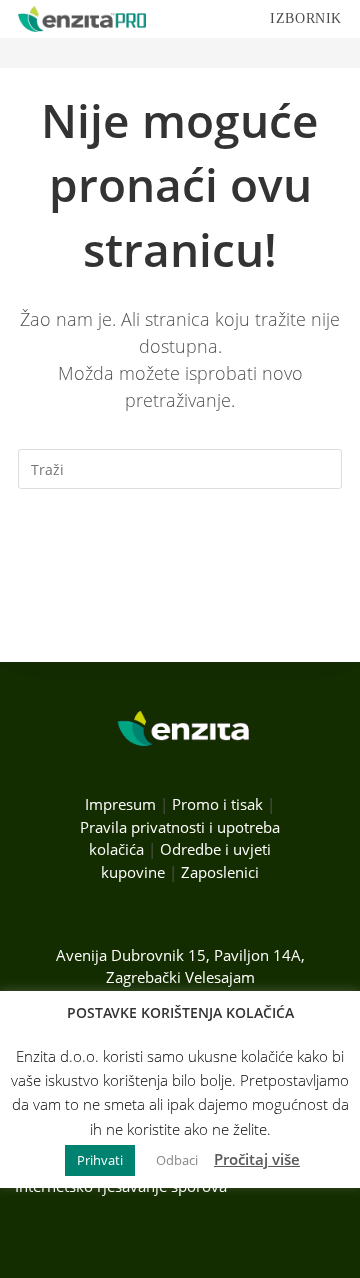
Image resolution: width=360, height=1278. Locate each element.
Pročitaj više (257, 1159)
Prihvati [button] (100, 1160)
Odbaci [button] (177, 1160)
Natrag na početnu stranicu (180, 550)
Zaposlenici (220, 872)
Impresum (120, 804)
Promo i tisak (217, 804)
